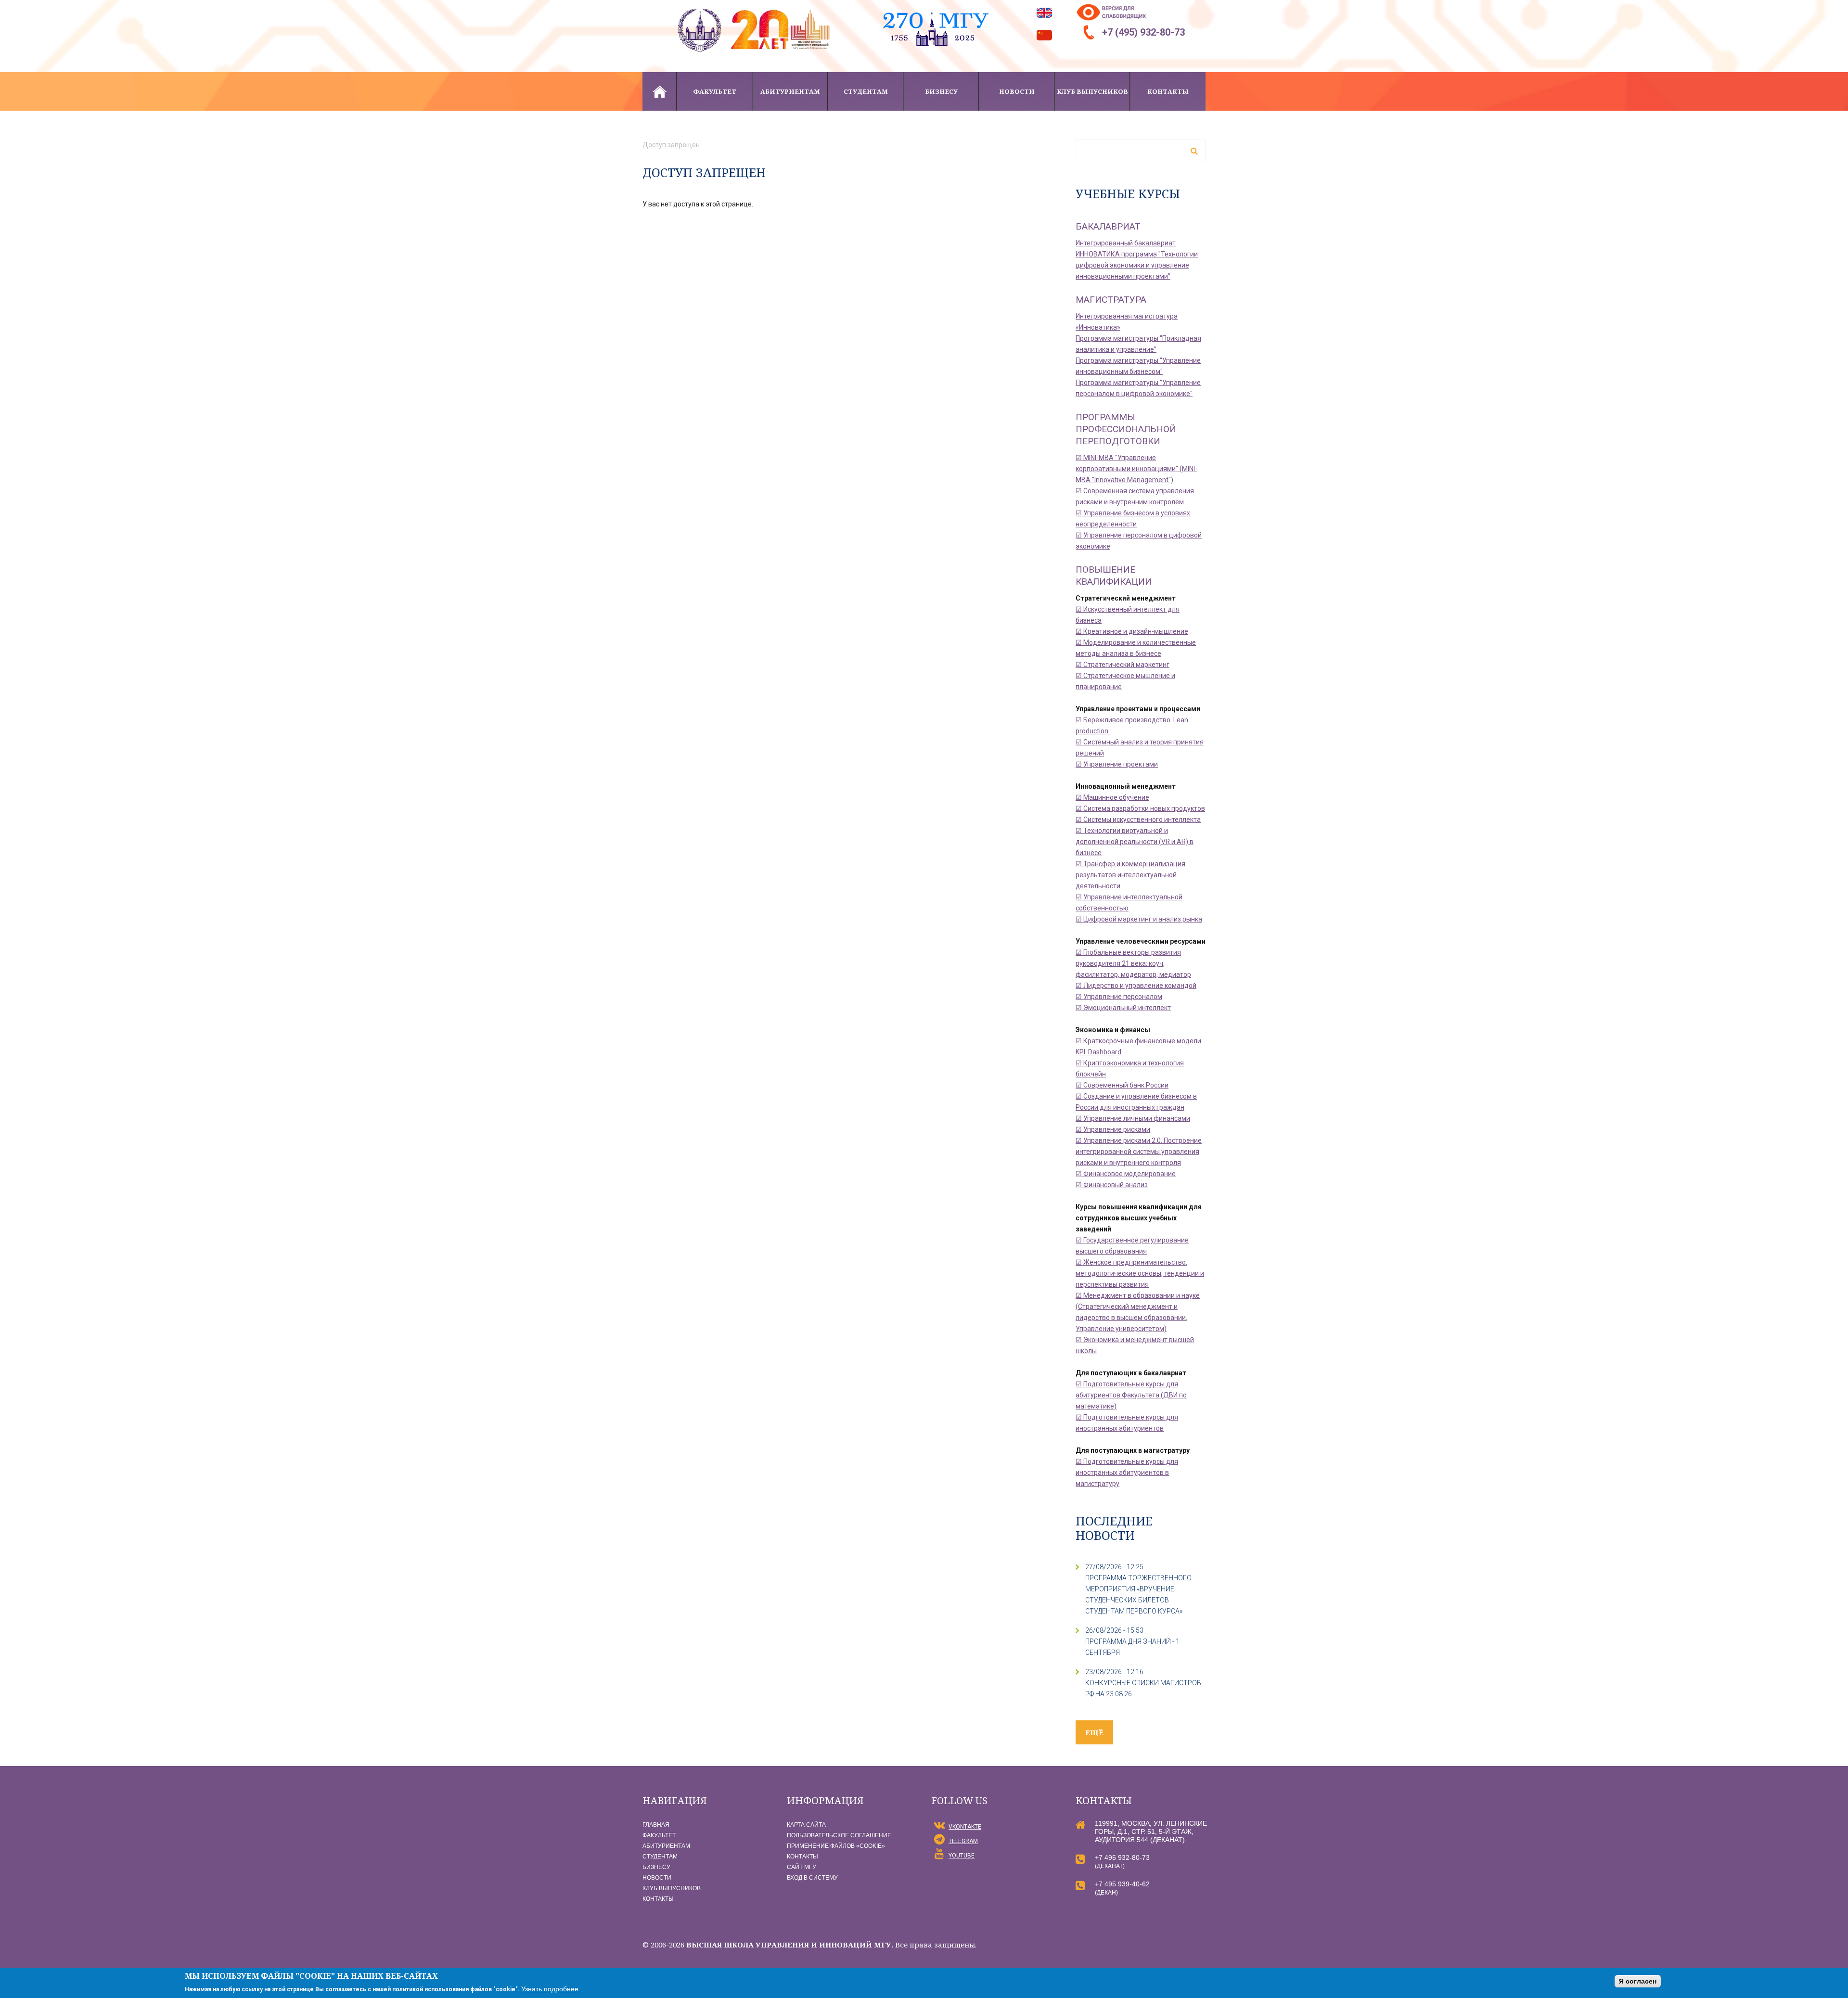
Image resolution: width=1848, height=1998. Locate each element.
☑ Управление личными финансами (1133, 1118)
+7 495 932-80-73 (1122, 1857)
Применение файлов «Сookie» (836, 1846)
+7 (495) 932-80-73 (1143, 32)
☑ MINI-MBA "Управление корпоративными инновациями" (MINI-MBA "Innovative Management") (1136, 469)
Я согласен (1638, 1981)
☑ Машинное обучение (1112, 797)
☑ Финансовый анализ (1112, 1185)
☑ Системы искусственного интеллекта (1138, 820)
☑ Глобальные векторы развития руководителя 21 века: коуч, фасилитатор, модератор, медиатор (1133, 963)
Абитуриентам (790, 91)
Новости (1017, 91)
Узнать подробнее (550, 1989)
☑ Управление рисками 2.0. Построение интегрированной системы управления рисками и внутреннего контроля (1139, 1152)
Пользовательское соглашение (839, 1835)
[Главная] (756, 5)
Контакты (1168, 91)
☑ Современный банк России (1122, 1085)
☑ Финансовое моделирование (1126, 1174)
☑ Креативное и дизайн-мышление (1132, 631)
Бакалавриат (1108, 226)
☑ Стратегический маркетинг (1123, 665)
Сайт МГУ (802, 1867)
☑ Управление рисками (1113, 1129)
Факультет (715, 91)
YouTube (962, 1856)
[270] (936, 5)
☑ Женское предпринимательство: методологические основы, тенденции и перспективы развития (1140, 1273)
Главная (659, 91)
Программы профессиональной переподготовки (1126, 429)
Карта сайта (806, 1825)
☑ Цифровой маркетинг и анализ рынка (1139, 919)
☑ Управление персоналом (1119, 997)
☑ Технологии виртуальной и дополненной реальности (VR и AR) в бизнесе (1135, 842)
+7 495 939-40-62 (1122, 1884)
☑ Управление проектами (1117, 764)
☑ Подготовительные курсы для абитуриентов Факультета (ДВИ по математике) (1131, 1395)
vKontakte (965, 1827)
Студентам (866, 91)
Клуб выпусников (1092, 91)
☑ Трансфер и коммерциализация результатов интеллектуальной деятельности (1130, 875)
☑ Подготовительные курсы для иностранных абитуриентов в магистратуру (1127, 1473)
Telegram (963, 1841)
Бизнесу (941, 91)
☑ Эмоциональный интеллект (1123, 1008)
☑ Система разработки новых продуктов (1140, 808)
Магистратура (1111, 300)
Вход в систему (812, 1878)
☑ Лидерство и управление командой (1136, 986)
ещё (1094, 1732)
